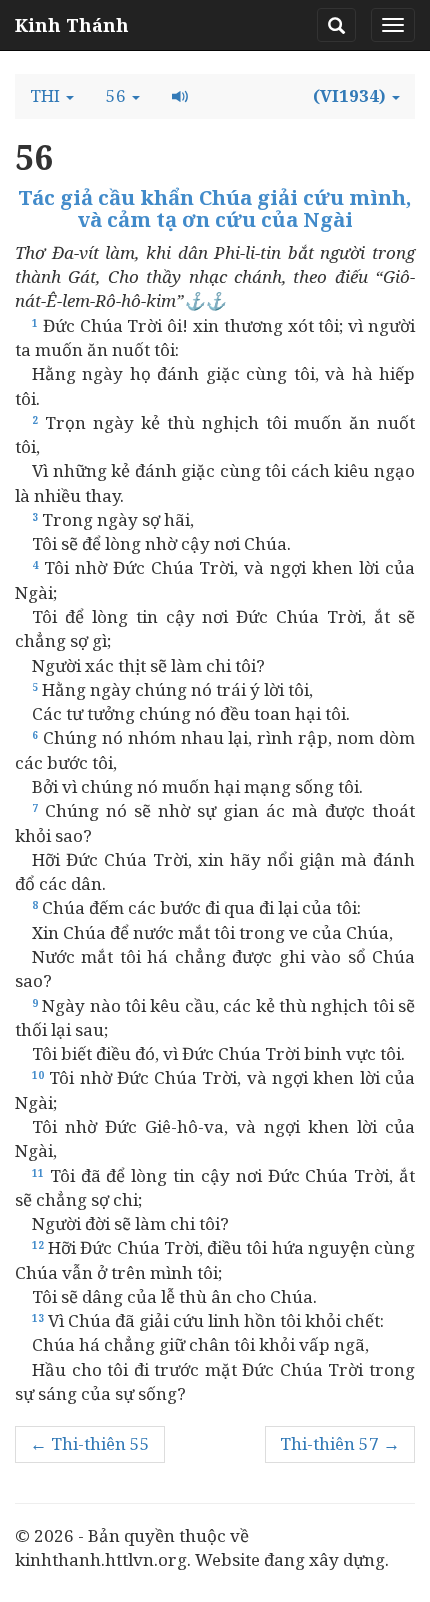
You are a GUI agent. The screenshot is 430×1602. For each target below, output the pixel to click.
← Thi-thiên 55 (90, 1443)
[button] (52, 96)
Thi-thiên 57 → (340, 1443)
